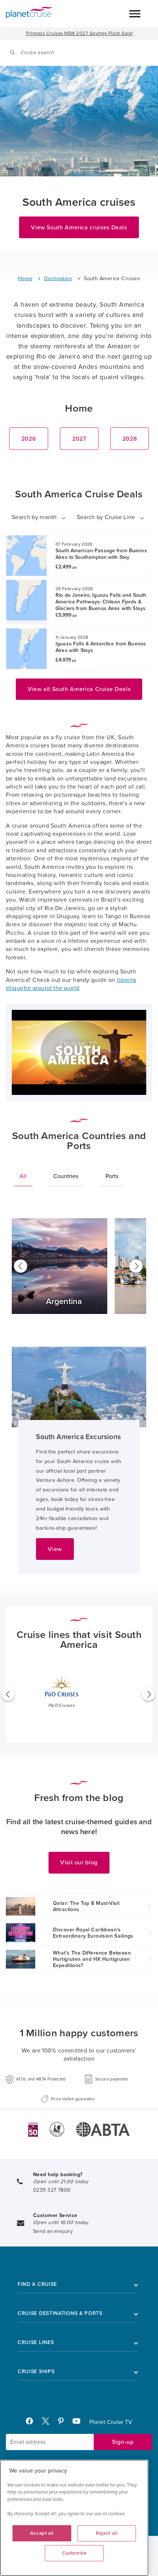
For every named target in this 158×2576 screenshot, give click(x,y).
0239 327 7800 (52, 2190)
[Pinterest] (64, 2423)
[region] (74, 2518)
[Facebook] (32, 2423)
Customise (74, 2553)
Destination (58, 279)
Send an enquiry (53, 2231)
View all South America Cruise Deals (79, 689)
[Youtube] (80, 2423)
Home (25, 279)
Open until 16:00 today (61, 2222)
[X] (49, 2423)
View (55, 1549)
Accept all (42, 2533)
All (23, 1176)
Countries (66, 1176)
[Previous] (21, 1266)
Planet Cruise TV (111, 2422)
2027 (79, 439)
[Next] (136, 1266)
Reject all (107, 2533)
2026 (29, 439)
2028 (130, 439)
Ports (112, 1176)
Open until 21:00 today (61, 2182)
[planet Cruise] (29, 13)
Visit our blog (79, 1863)
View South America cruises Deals (79, 228)
